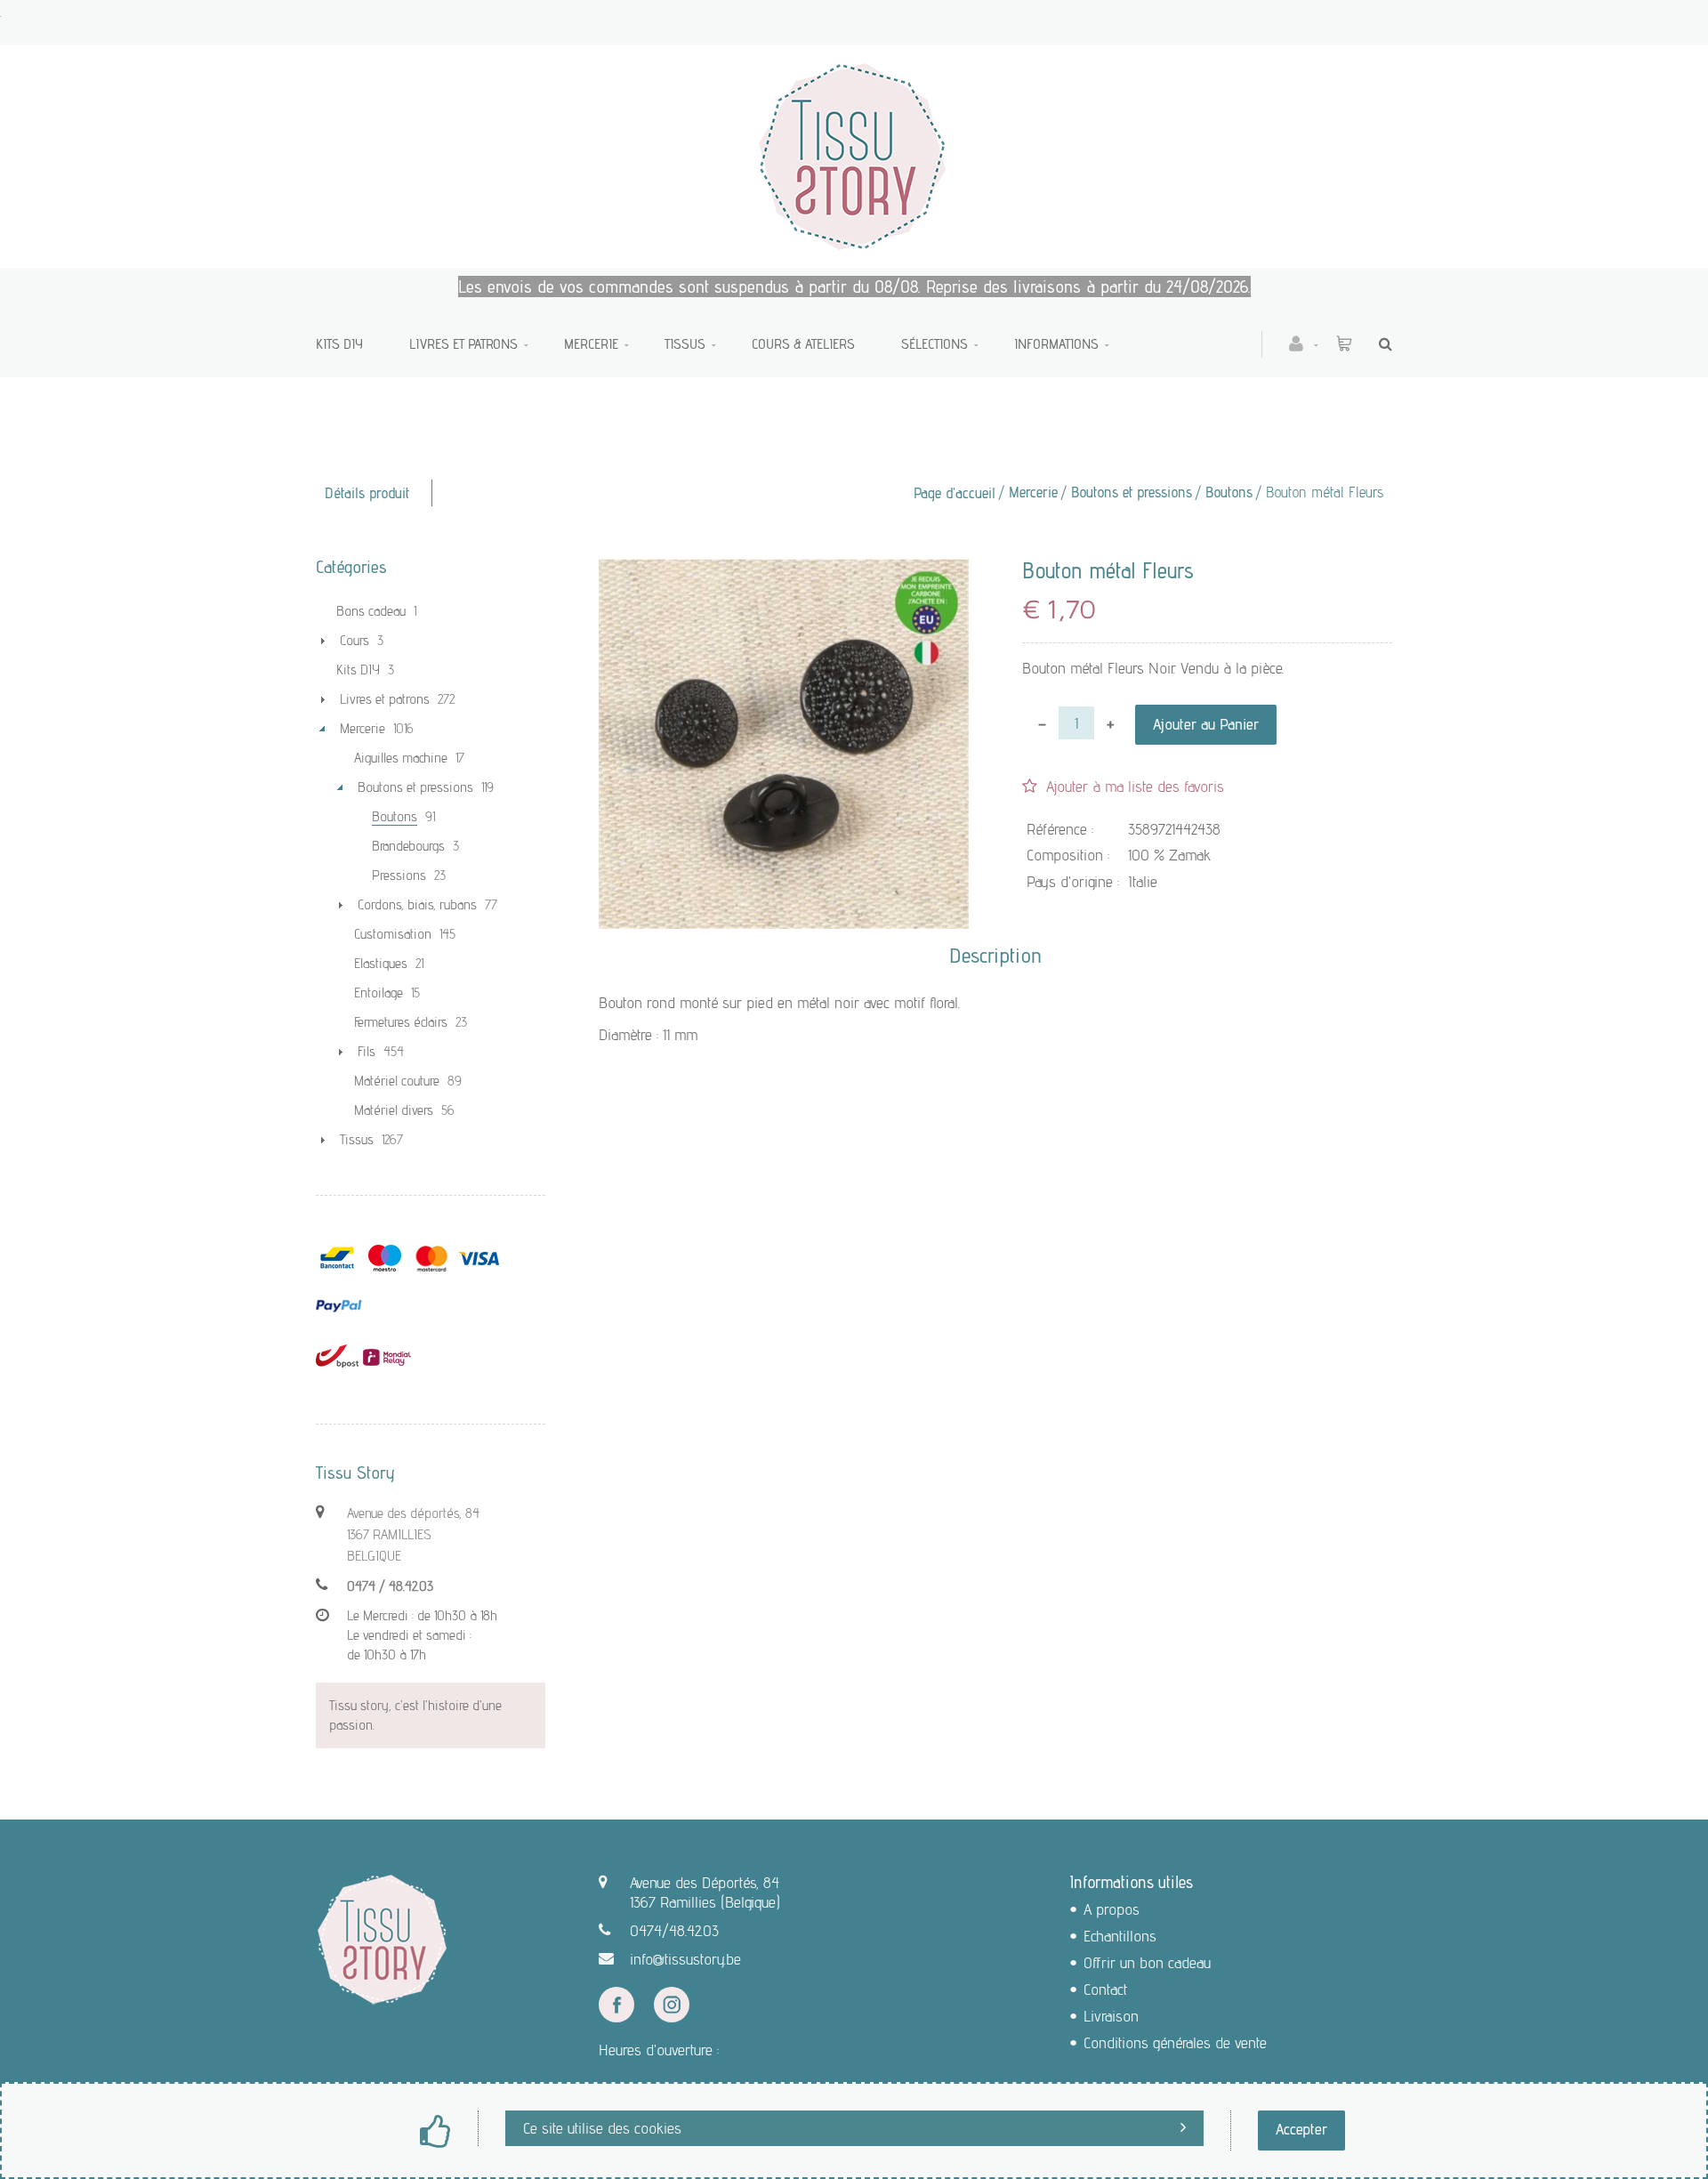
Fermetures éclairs (401, 1022)
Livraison (1111, 2016)
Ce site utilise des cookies (602, 2128)
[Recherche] (1381, 344)
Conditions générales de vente (1175, 2042)
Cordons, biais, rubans (417, 904)
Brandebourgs (408, 846)
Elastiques (381, 963)
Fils (367, 1051)
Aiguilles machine (401, 758)
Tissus (685, 344)
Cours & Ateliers (803, 344)
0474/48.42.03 (674, 1930)
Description (995, 956)
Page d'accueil (955, 493)
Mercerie (591, 344)
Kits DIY (339, 344)
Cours (354, 640)
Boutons (1229, 492)
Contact (1105, 1989)
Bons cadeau (371, 611)
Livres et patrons (463, 344)
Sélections (935, 344)
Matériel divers (394, 1110)
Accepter (1301, 2129)
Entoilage (379, 993)
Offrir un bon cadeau (1147, 1962)
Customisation (393, 934)
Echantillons (1120, 1936)
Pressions (399, 875)
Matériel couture (397, 1081)
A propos (1112, 1909)
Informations (1056, 344)
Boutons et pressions (1132, 492)
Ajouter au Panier (1206, 724)
